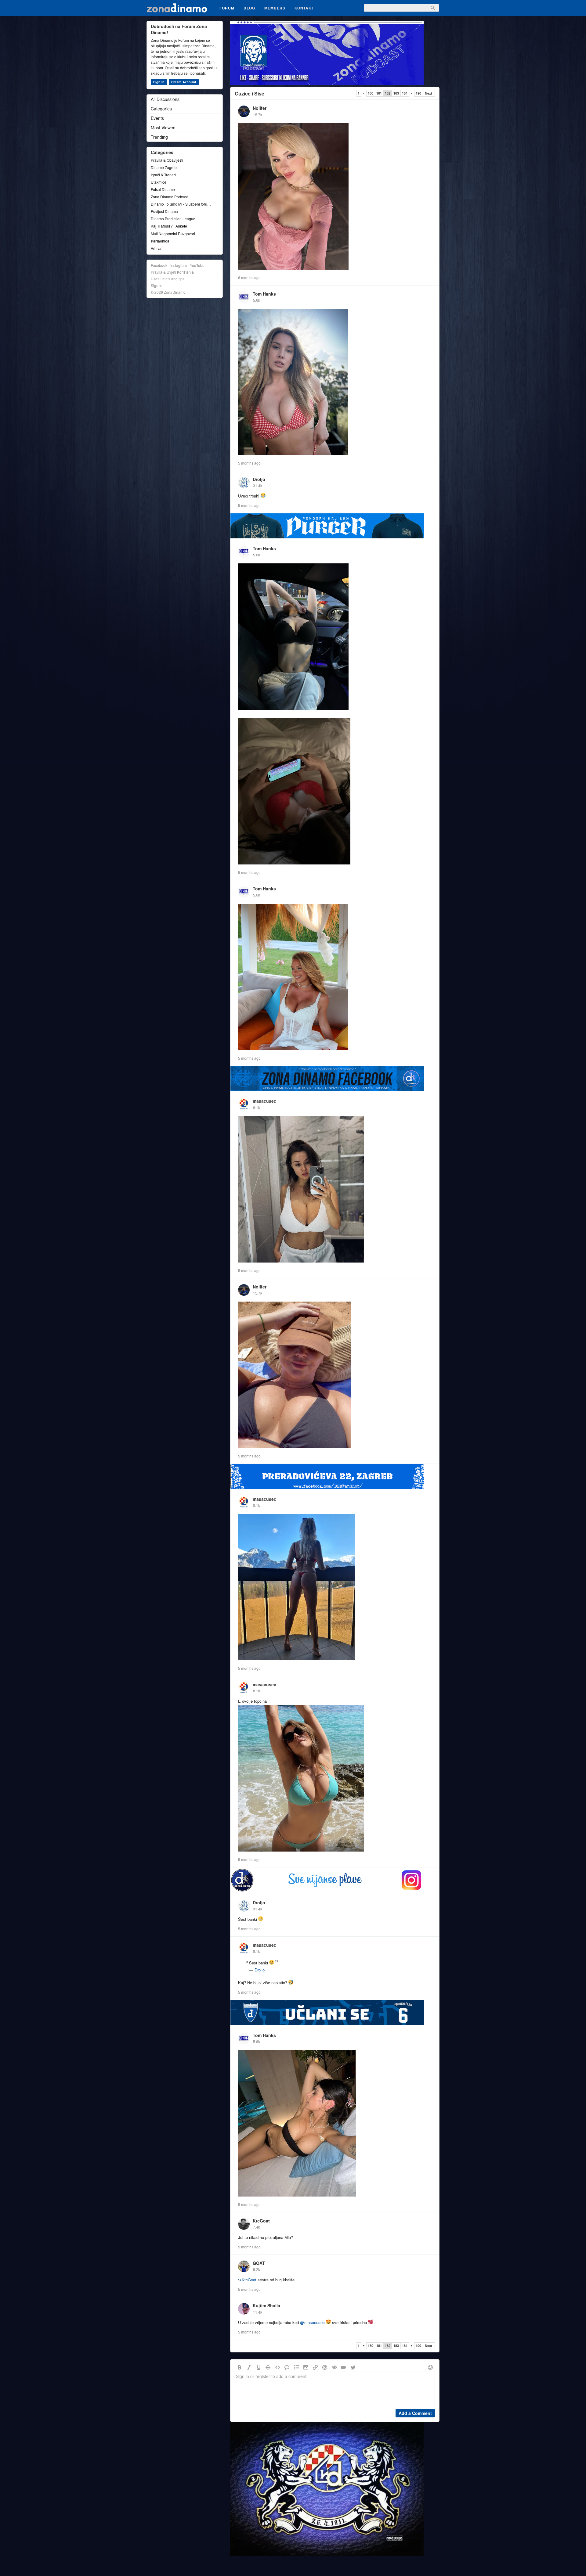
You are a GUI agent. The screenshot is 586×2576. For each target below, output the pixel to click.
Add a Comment (415, 2413)
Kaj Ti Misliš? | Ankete (169, 226)
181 (379, 93)
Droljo (259, 479)
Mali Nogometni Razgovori (173, 234)
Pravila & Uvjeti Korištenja (172, 272)
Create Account (184, 82)
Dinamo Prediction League (173, 219)
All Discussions (165, 99)
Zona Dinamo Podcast (169, 197)
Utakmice (159, 182)
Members (275, 8)
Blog (249, 8)
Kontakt (304, 8)
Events (157, 118)
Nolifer (260, 108)
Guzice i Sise (250, 93)
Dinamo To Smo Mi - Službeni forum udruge (182, 204)
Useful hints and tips (168, 279)
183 (396, 93)
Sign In (159, 82)
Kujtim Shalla (266, 2305)
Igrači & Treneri (163, 175)
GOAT (259, 2263)
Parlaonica (160, 241)
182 (388, 93)
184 (405, 93)
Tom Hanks (264, 294)
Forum (227, 8)
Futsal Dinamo (163, 189)
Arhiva (156, 248)
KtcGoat (261, 2221)
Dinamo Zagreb (164, 167)
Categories (161, 109)
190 (418, 93)
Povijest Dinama (164, 211)
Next (429, 93)
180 (371, 93)
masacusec (264, 1101)
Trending (159, 137)
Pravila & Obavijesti (167, 160)
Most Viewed (163, 128)
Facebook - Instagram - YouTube (178, 265)
